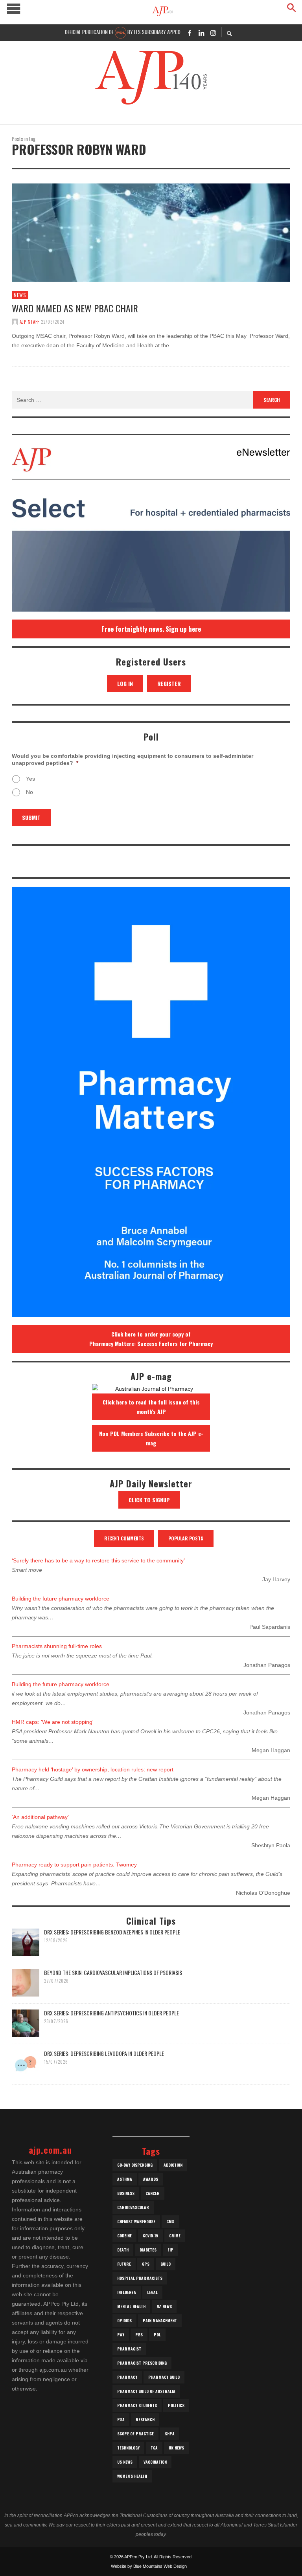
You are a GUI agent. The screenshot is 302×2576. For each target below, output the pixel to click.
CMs (170, 2221)
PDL (157, 2335)
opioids (124, 2320)
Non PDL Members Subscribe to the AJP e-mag (151, 1438)
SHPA (170, 2434)
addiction (173, 2165)
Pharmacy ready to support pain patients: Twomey (74, 1865)
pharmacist (129, 2349)
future (124, 2264)
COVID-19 (150, 2236)
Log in (125, 683)
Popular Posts (186, 1538)
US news (125, 2462)
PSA (121, 2419)
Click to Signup (149, 1500)
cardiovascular (133, 2207)
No (29, 792)
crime (175, 2236)
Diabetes (148, 2250)
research (145, 2419)
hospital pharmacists (140, 2278)
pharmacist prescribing (142, 2363)
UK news (176, 2448)
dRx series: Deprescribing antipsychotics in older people (111, 2013)
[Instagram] (213, 33)
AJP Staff (29, 322)
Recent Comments (124, 1538)
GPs (146, 2264)
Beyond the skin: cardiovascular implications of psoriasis (113, 1972)
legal (152, 2292)
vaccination (155, 2462)
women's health (132, 2476)
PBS (139, 2335)
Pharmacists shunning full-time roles (57, 1646)
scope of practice (135, 2434)
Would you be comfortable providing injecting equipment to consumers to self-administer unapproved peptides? (133, 759)
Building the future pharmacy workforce (61, 1599)
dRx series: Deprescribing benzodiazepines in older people (112, 1932)
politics (176, 2405)
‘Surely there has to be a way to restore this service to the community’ (98, 1560)
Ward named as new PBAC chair (75, 308)
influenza (127, 2292)
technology (128, 2448)
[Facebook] (190, 33)
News (20, 295)
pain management (160, 2320)
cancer (153, 2193)
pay (121, 2335)
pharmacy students (137, 2405)
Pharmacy (127, 2377)
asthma (125, 2179)
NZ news (164, 2306)
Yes (30, 779)
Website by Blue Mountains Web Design (149, 2566)
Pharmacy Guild (164, 2377)
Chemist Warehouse (136, 2221)
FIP (170, 2250)
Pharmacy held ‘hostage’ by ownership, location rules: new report (93, 1769)
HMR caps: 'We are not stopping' (53, 1722)
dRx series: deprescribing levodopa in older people (104, 2053)
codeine (124, 2236)
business (126, 2193)
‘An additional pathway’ (40, 1817)
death (123, 2250)
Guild (166, 2264)
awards (151, 2179)
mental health (131, 2306)
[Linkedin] (201, 33)
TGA (154, 2448)
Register (169, 683)
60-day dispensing (135, 2165)
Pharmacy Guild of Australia (146, 2391)
